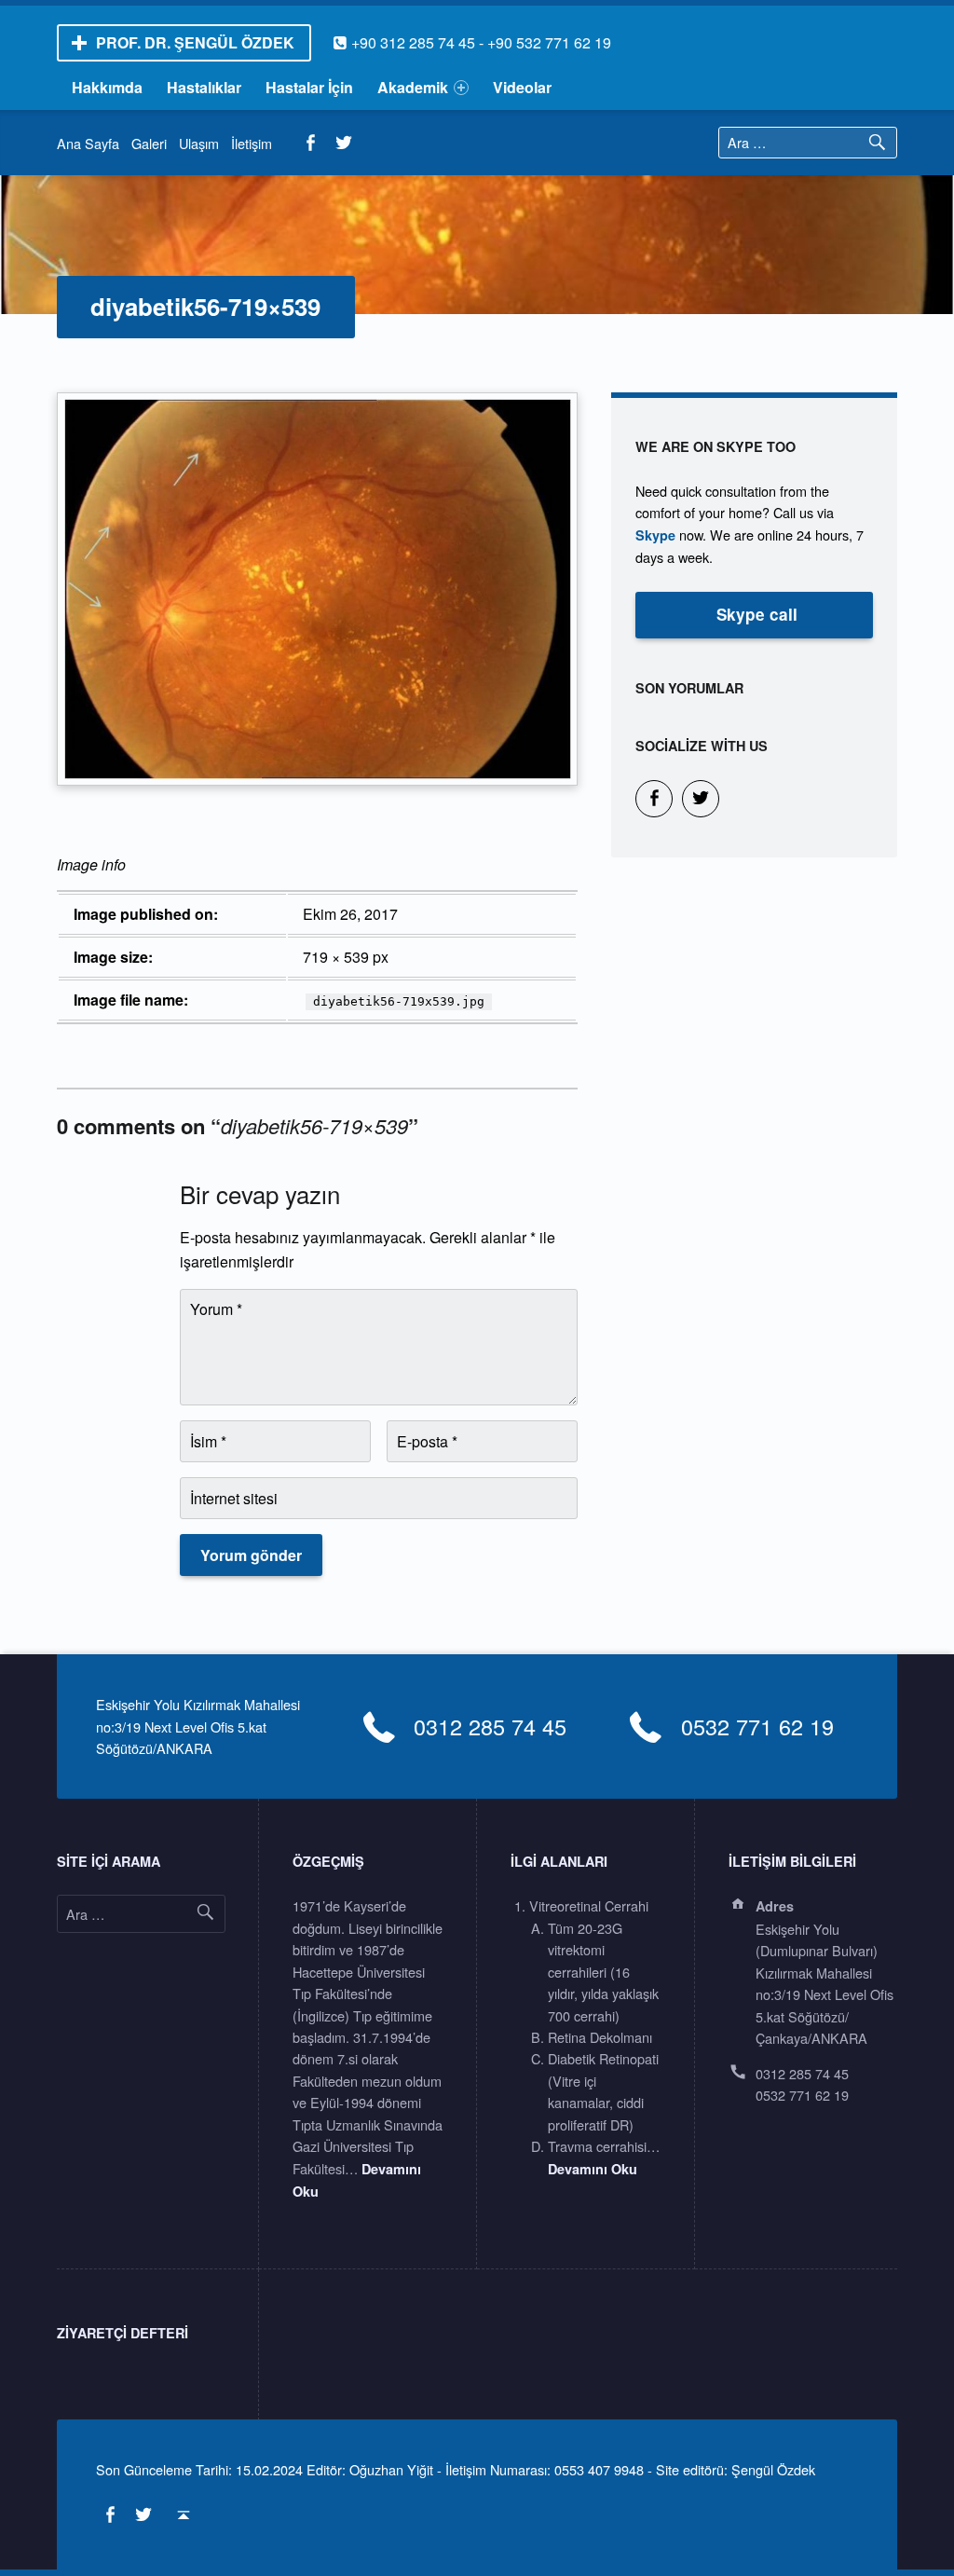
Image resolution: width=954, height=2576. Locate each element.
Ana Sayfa (88, 143)
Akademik (413, 87)
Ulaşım (199, 143)
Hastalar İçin (309, 87)
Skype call (757, 614)
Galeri (149, 143)
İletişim (252, 143)
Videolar (522, 87)
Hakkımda (107, 87)
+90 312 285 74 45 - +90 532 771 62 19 (472, 42)
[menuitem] (108, 88)
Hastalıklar (204, 87)
